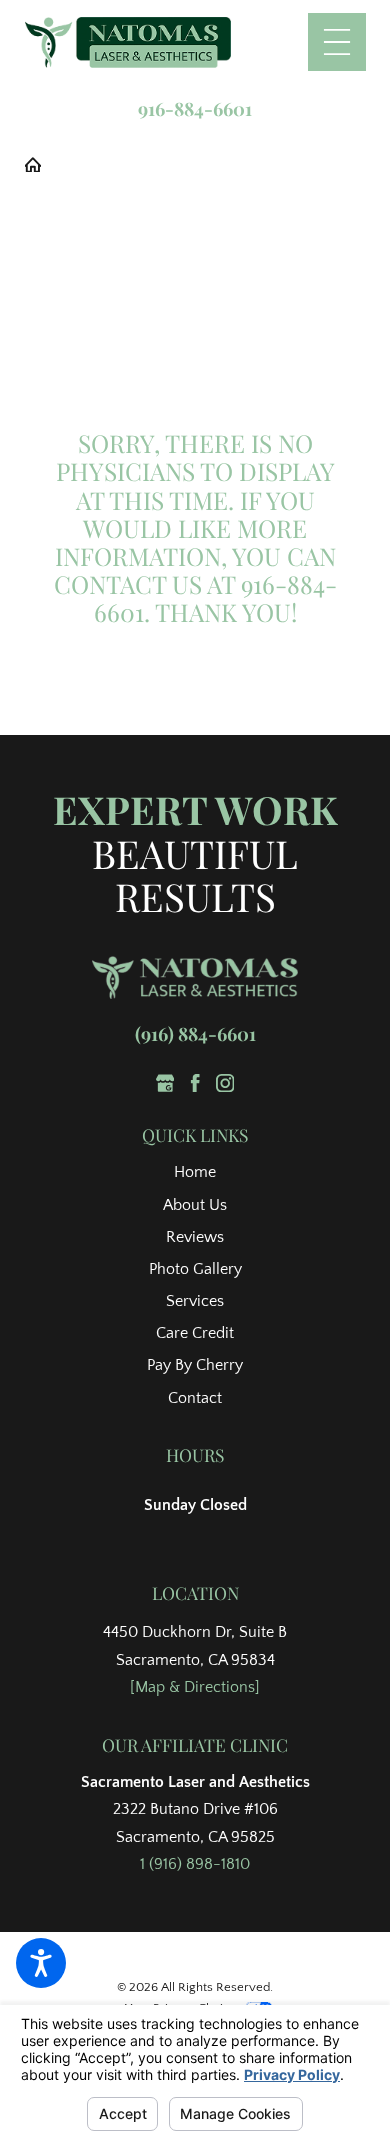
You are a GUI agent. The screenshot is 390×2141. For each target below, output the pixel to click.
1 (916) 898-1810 (195, 1864)
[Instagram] (225, 1083)
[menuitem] (195, 1173)
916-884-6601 (195, 109)
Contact (195, 1398)
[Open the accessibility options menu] (41, 1963)
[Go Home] (41, 165)
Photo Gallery (195, 1269)
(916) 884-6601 (195, 1033)
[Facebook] (195, 1083)
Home (195, 1172)
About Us (195, 1205)
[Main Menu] (337, 42)
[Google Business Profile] (165, 1083)
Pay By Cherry (195, 1365)
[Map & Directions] (195, 1687)
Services (195, 1301)
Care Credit (195, 1333)
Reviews (195, 1237)
